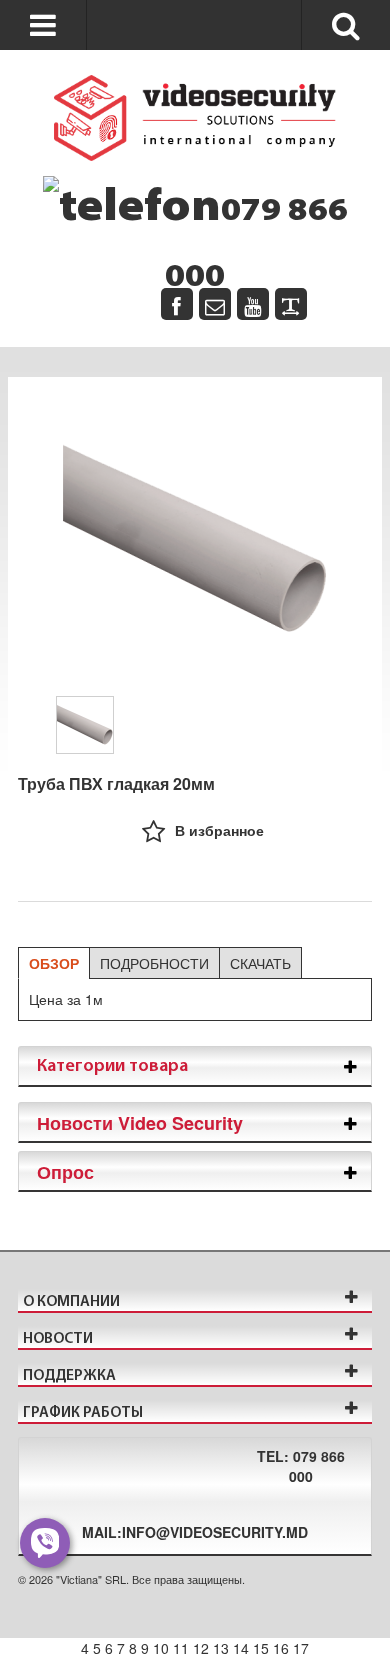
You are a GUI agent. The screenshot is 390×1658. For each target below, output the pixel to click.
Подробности (154, 963)
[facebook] (177, 304)
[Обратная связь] (215, 304)
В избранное (219, 830)
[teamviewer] (291, 304)
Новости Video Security (140, 1123)
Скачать (260, 963)
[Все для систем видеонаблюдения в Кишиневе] (194, 118)
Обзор (54, 963)
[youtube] (253, 304)
